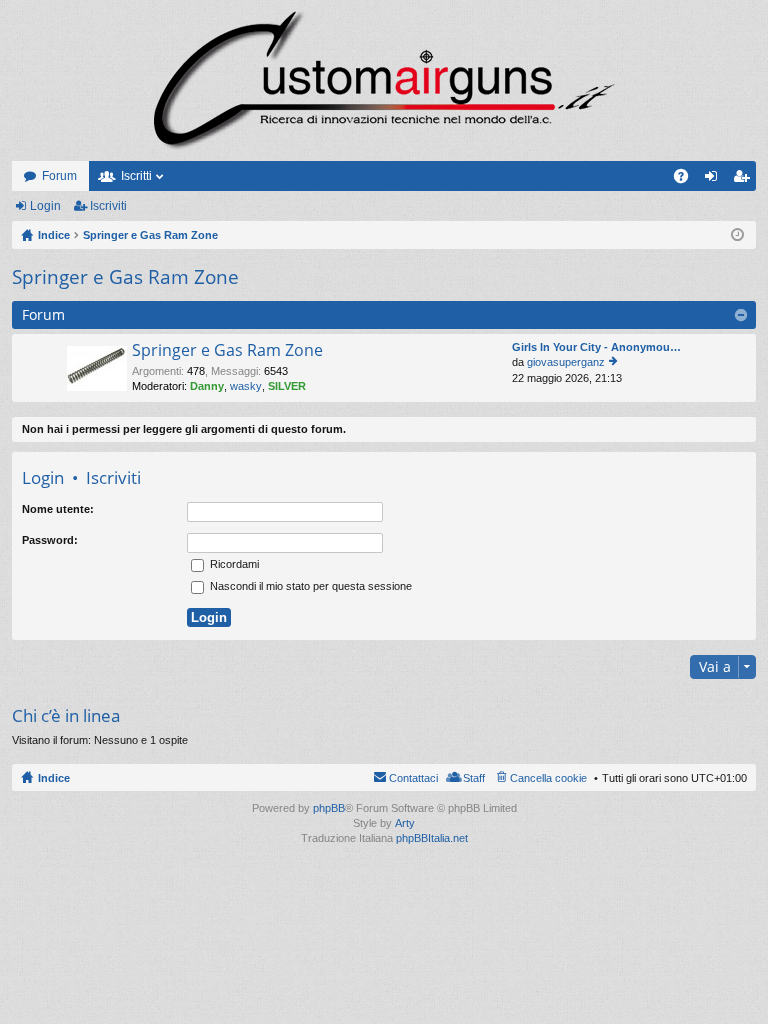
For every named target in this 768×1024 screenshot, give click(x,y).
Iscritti (136, 176)
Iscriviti (108, 206)
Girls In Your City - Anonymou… (596, 347)
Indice (54, 778)
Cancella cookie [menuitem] (548, 778)
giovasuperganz (566, 362)
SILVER (287, 386)
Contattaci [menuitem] (413, 778)
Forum (59, 176)
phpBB (329, 808)
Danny (207, 386)
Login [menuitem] (715, 180)
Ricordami (233, 564)
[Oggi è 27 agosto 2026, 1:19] (737, 235)
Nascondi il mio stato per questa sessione (309, 586)
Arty (405, 823)
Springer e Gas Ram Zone (125, 277)
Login (45, 206)
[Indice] (384, 80)
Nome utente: (58, 509)
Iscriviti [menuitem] (745, 180)
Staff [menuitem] (474, 778)
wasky (246, 386)
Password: (50, 540)
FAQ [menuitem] (687, 180)
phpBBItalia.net (432, 838)
